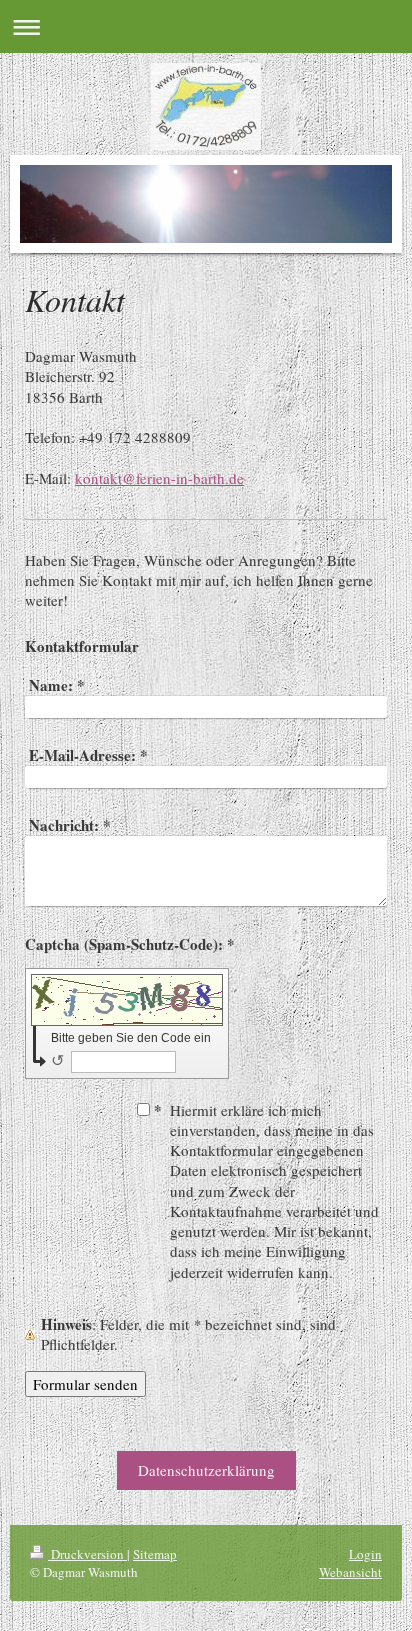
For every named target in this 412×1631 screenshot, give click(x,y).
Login (365, 1554)
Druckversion (87, 1554)
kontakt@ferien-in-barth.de (159, 478)
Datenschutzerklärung (206, 1470)
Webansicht (350, 1572)
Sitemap (155, 1554)
